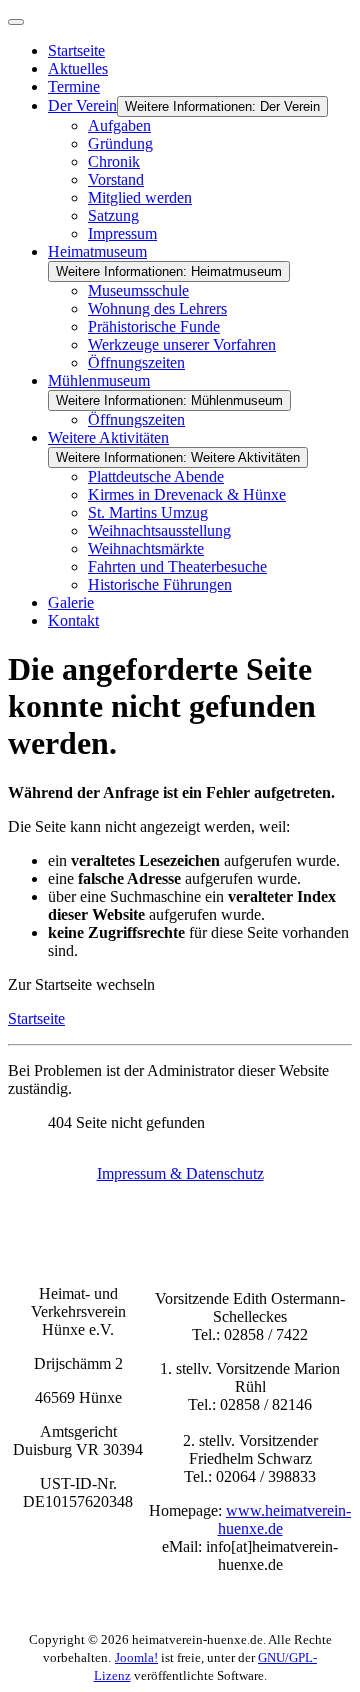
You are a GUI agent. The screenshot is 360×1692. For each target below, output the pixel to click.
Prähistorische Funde (154, 326)
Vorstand (116, 179)
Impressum (122, 233)
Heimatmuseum (97, 251)
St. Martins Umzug (148, 512)
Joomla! (136, 1657)
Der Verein (82, 105)
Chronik (114, 161)
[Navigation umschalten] (16, 22)
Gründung (120, 143)
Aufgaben (119, 125)
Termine (74, 86)
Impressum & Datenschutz (180, 1173)
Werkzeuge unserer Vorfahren (182, 344)
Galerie (71, 602)
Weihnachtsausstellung (159, 530)
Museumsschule (138, 290)
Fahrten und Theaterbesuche (177, 566)
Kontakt (73, 620)
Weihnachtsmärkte (146, 548)
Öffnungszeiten (136, 362)
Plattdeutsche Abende (156, 476)
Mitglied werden (140, 197)
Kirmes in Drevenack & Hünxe (187, 494)
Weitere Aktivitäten (108, 437)
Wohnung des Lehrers (157, 308)
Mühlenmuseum (99, 380)
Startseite (76, 50)
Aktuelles (78, 68)
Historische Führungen (160, 584)
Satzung (113, 215)
